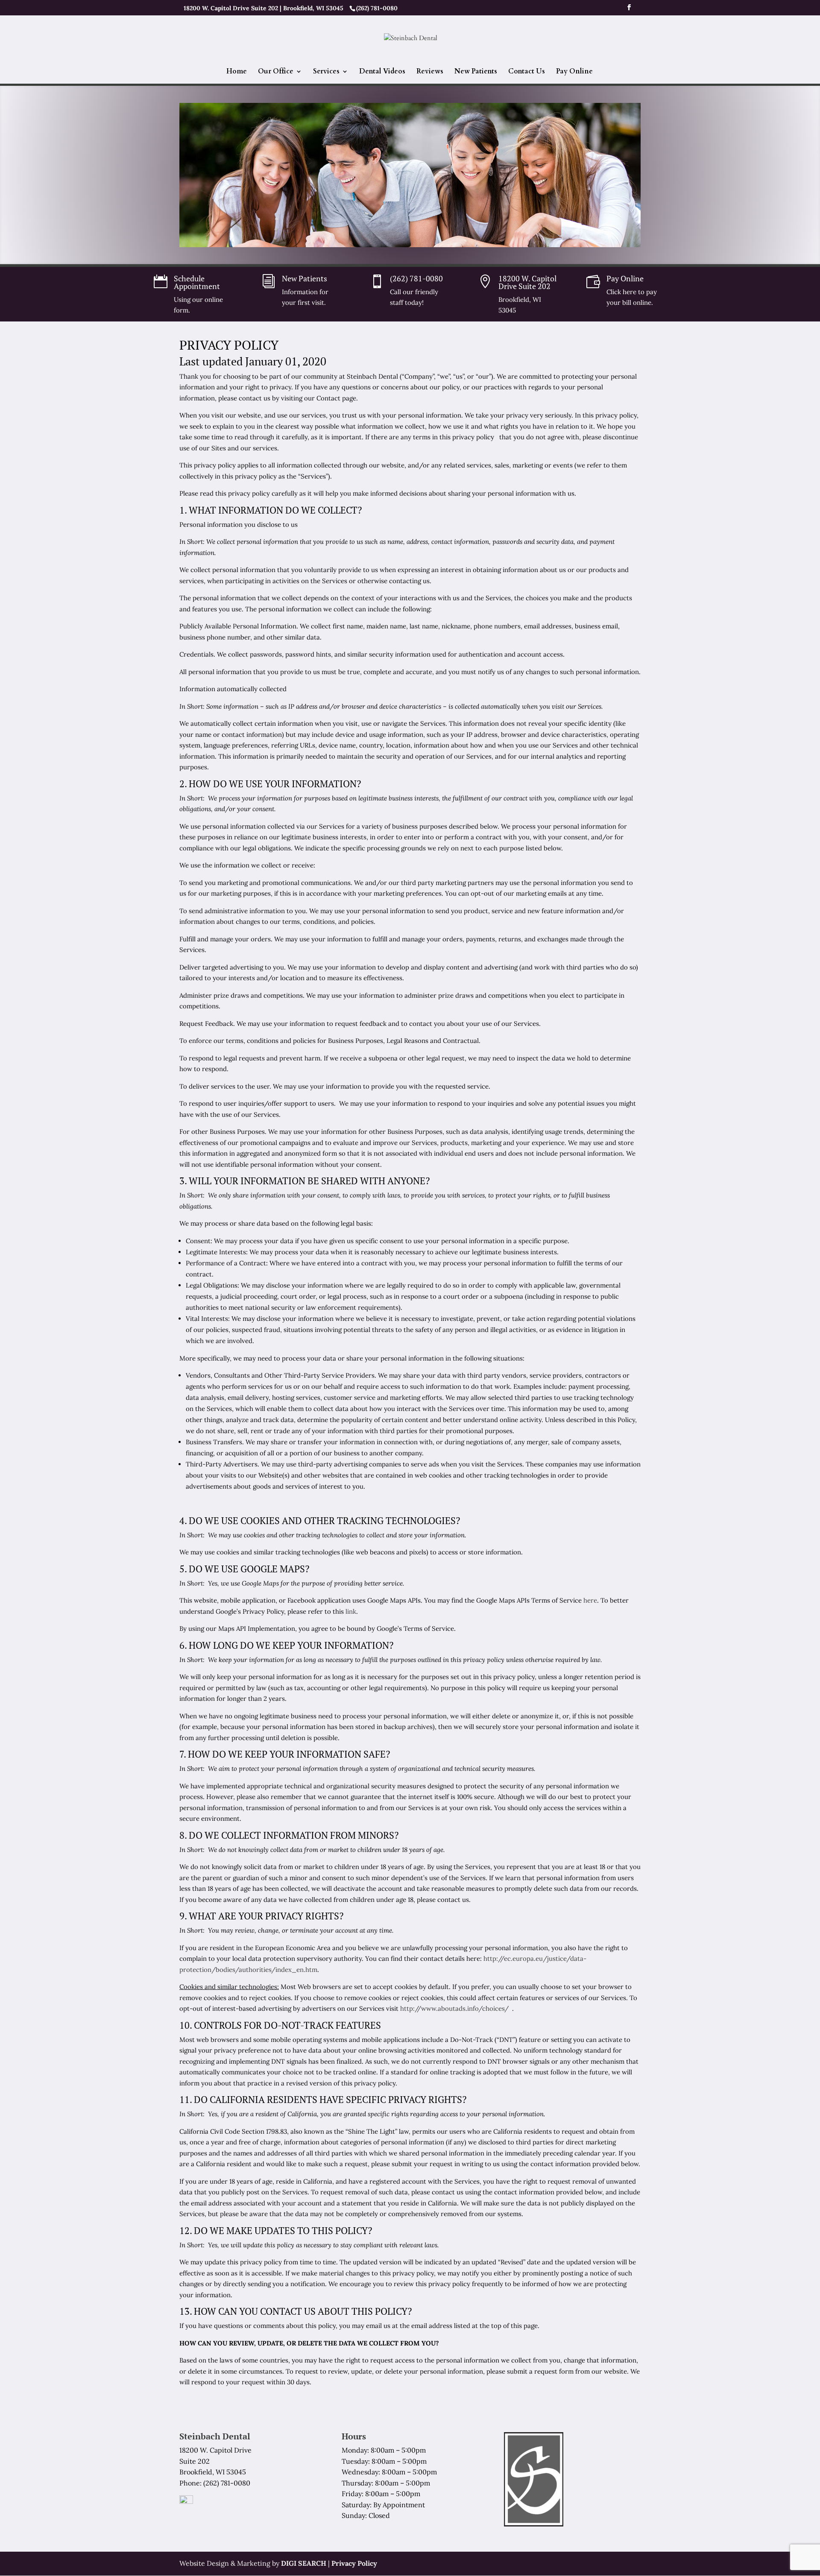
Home (237, 72)
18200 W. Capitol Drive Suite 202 (527, 282)
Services (326, 72)
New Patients (476, 72)
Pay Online (574, 72)
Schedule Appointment (197, 282)
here (590, 1600)
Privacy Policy (354, 2563)
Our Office (276, 72)
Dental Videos (382, 72)
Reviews (430, 72)
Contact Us (527, 72)
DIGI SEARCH (304, 2563)
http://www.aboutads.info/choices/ (455, 2008)
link (351, 1611)
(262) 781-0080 (416, 278)
